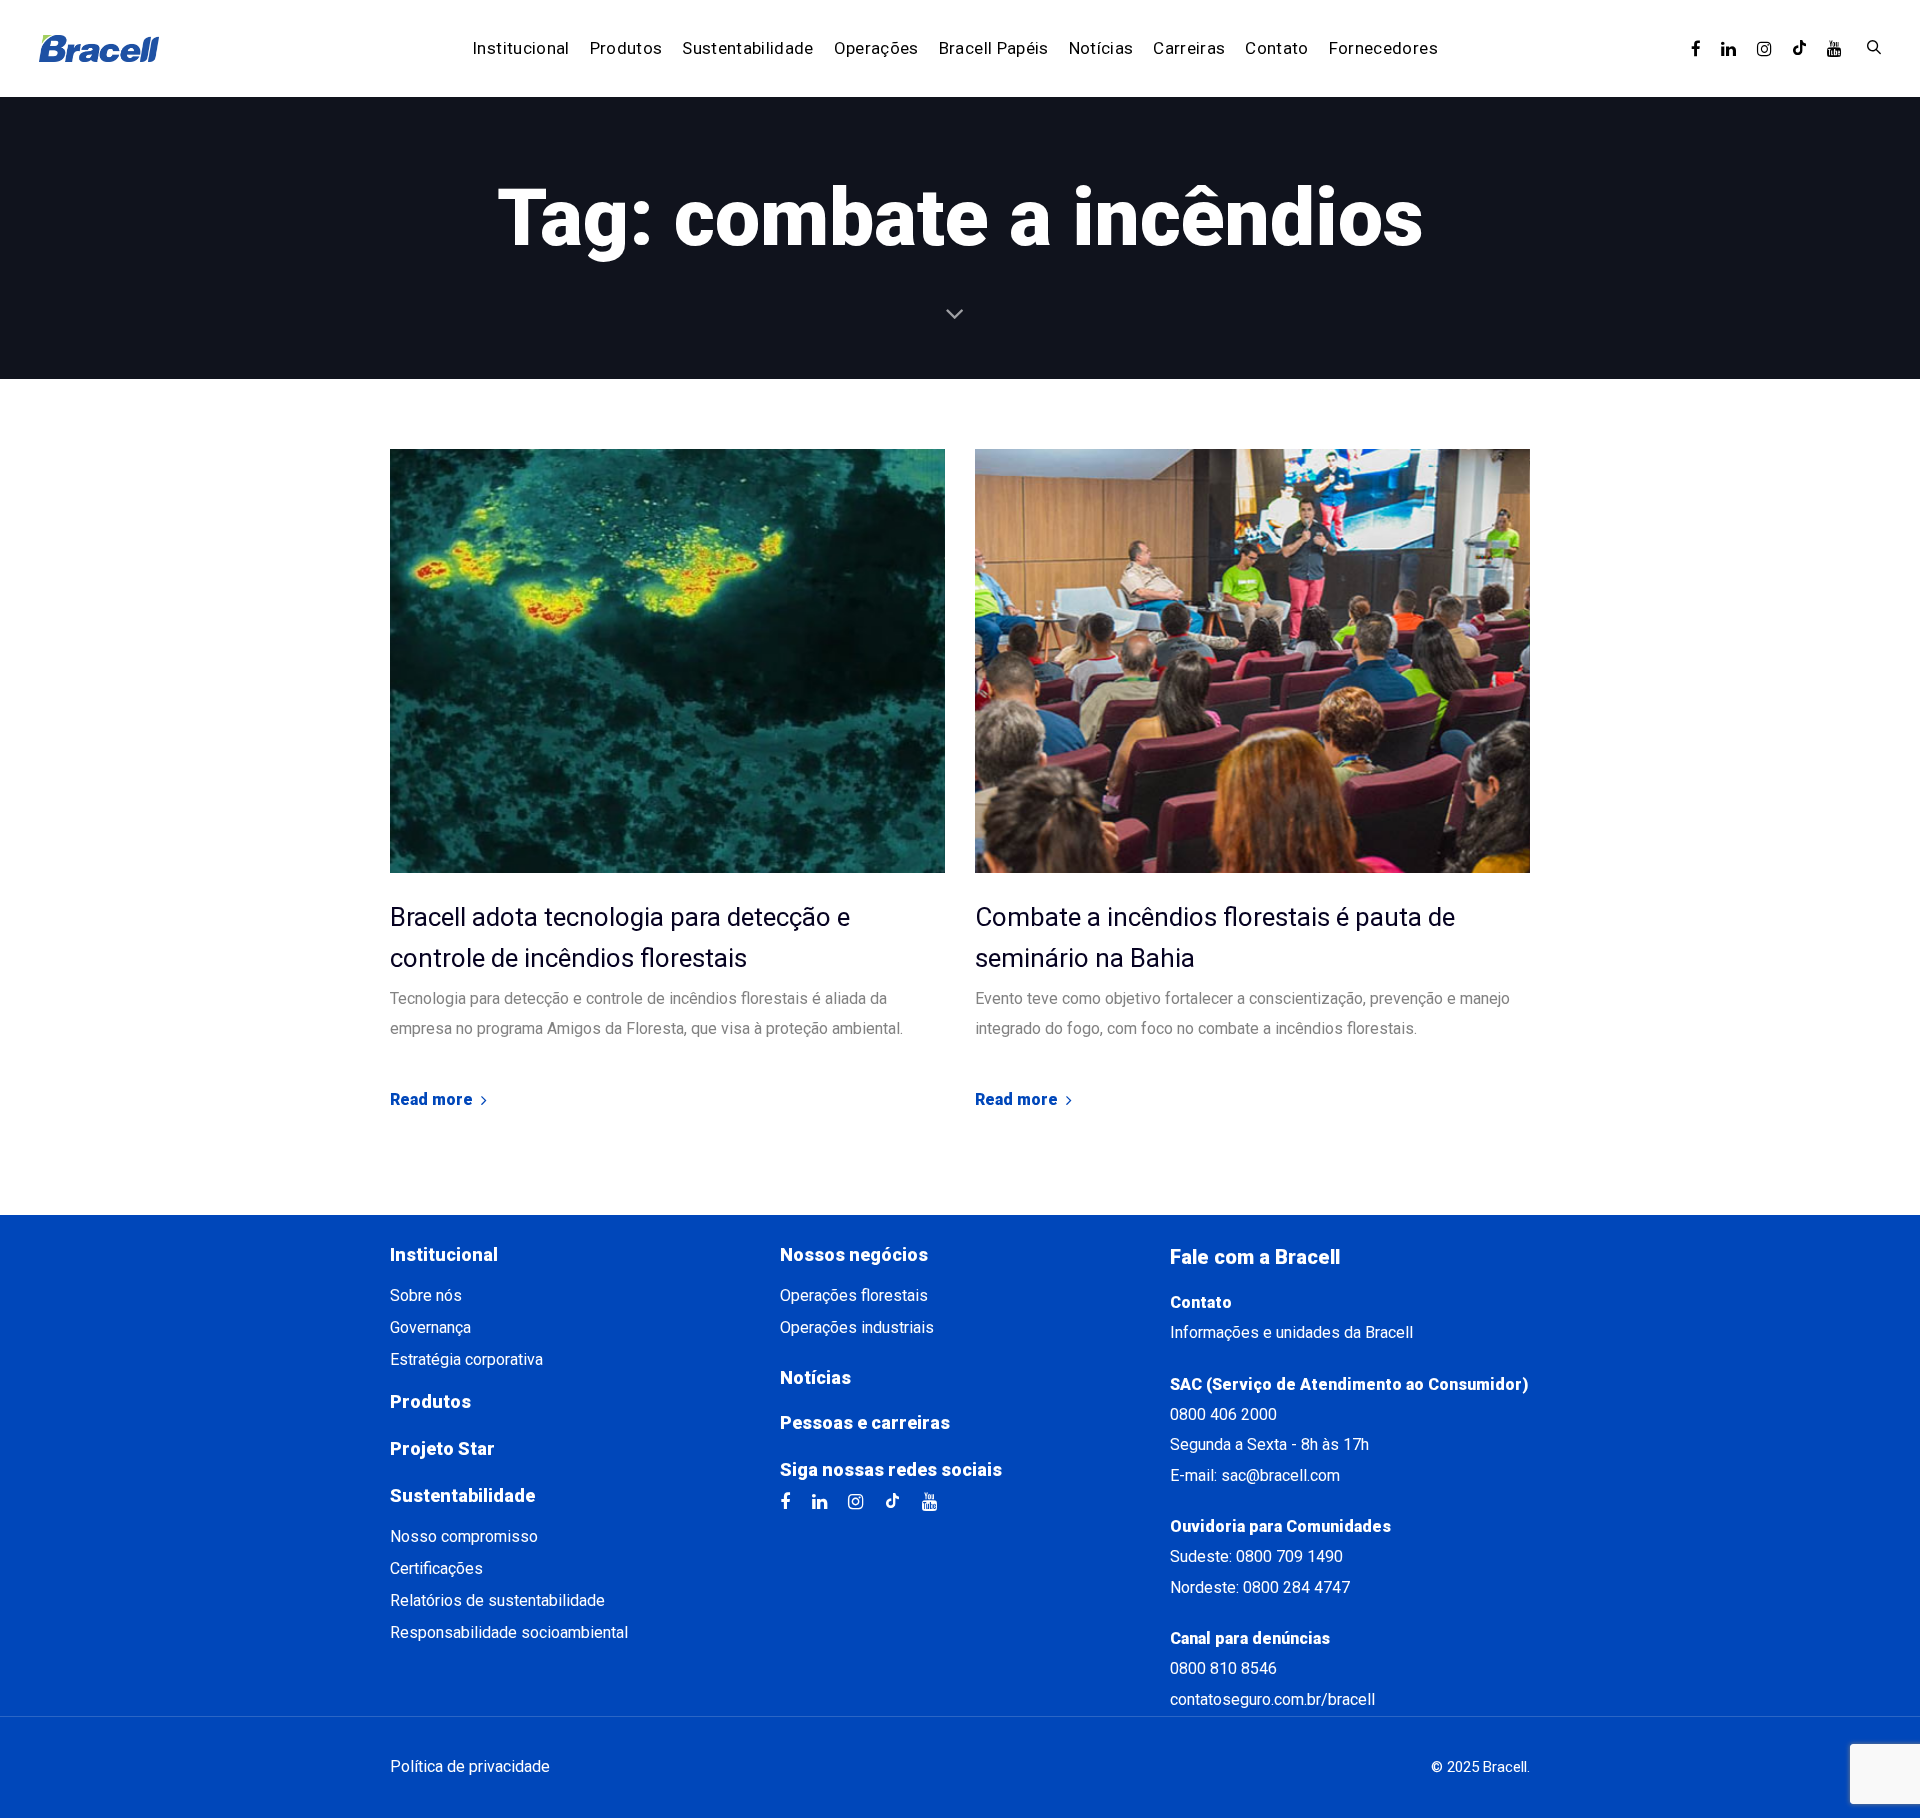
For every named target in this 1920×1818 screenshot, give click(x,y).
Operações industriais (857, 1327)
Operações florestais (854, 1295)
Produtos (430, 1401)
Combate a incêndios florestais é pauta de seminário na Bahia (1215, 938)
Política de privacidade (470, 1766)
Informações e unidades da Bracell (1291, 1332)
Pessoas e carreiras (865, 1422)
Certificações (436, 1568)
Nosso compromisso (464, 1536)
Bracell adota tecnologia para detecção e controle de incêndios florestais (620, 938)
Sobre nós (426, 1295)
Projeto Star (442, 1448)
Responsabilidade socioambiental (509, 1632)
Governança (430, 1327)
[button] (1874, 48)
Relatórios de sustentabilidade (497, 1600)
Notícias (815, 1377)
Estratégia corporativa (466, 1359)
